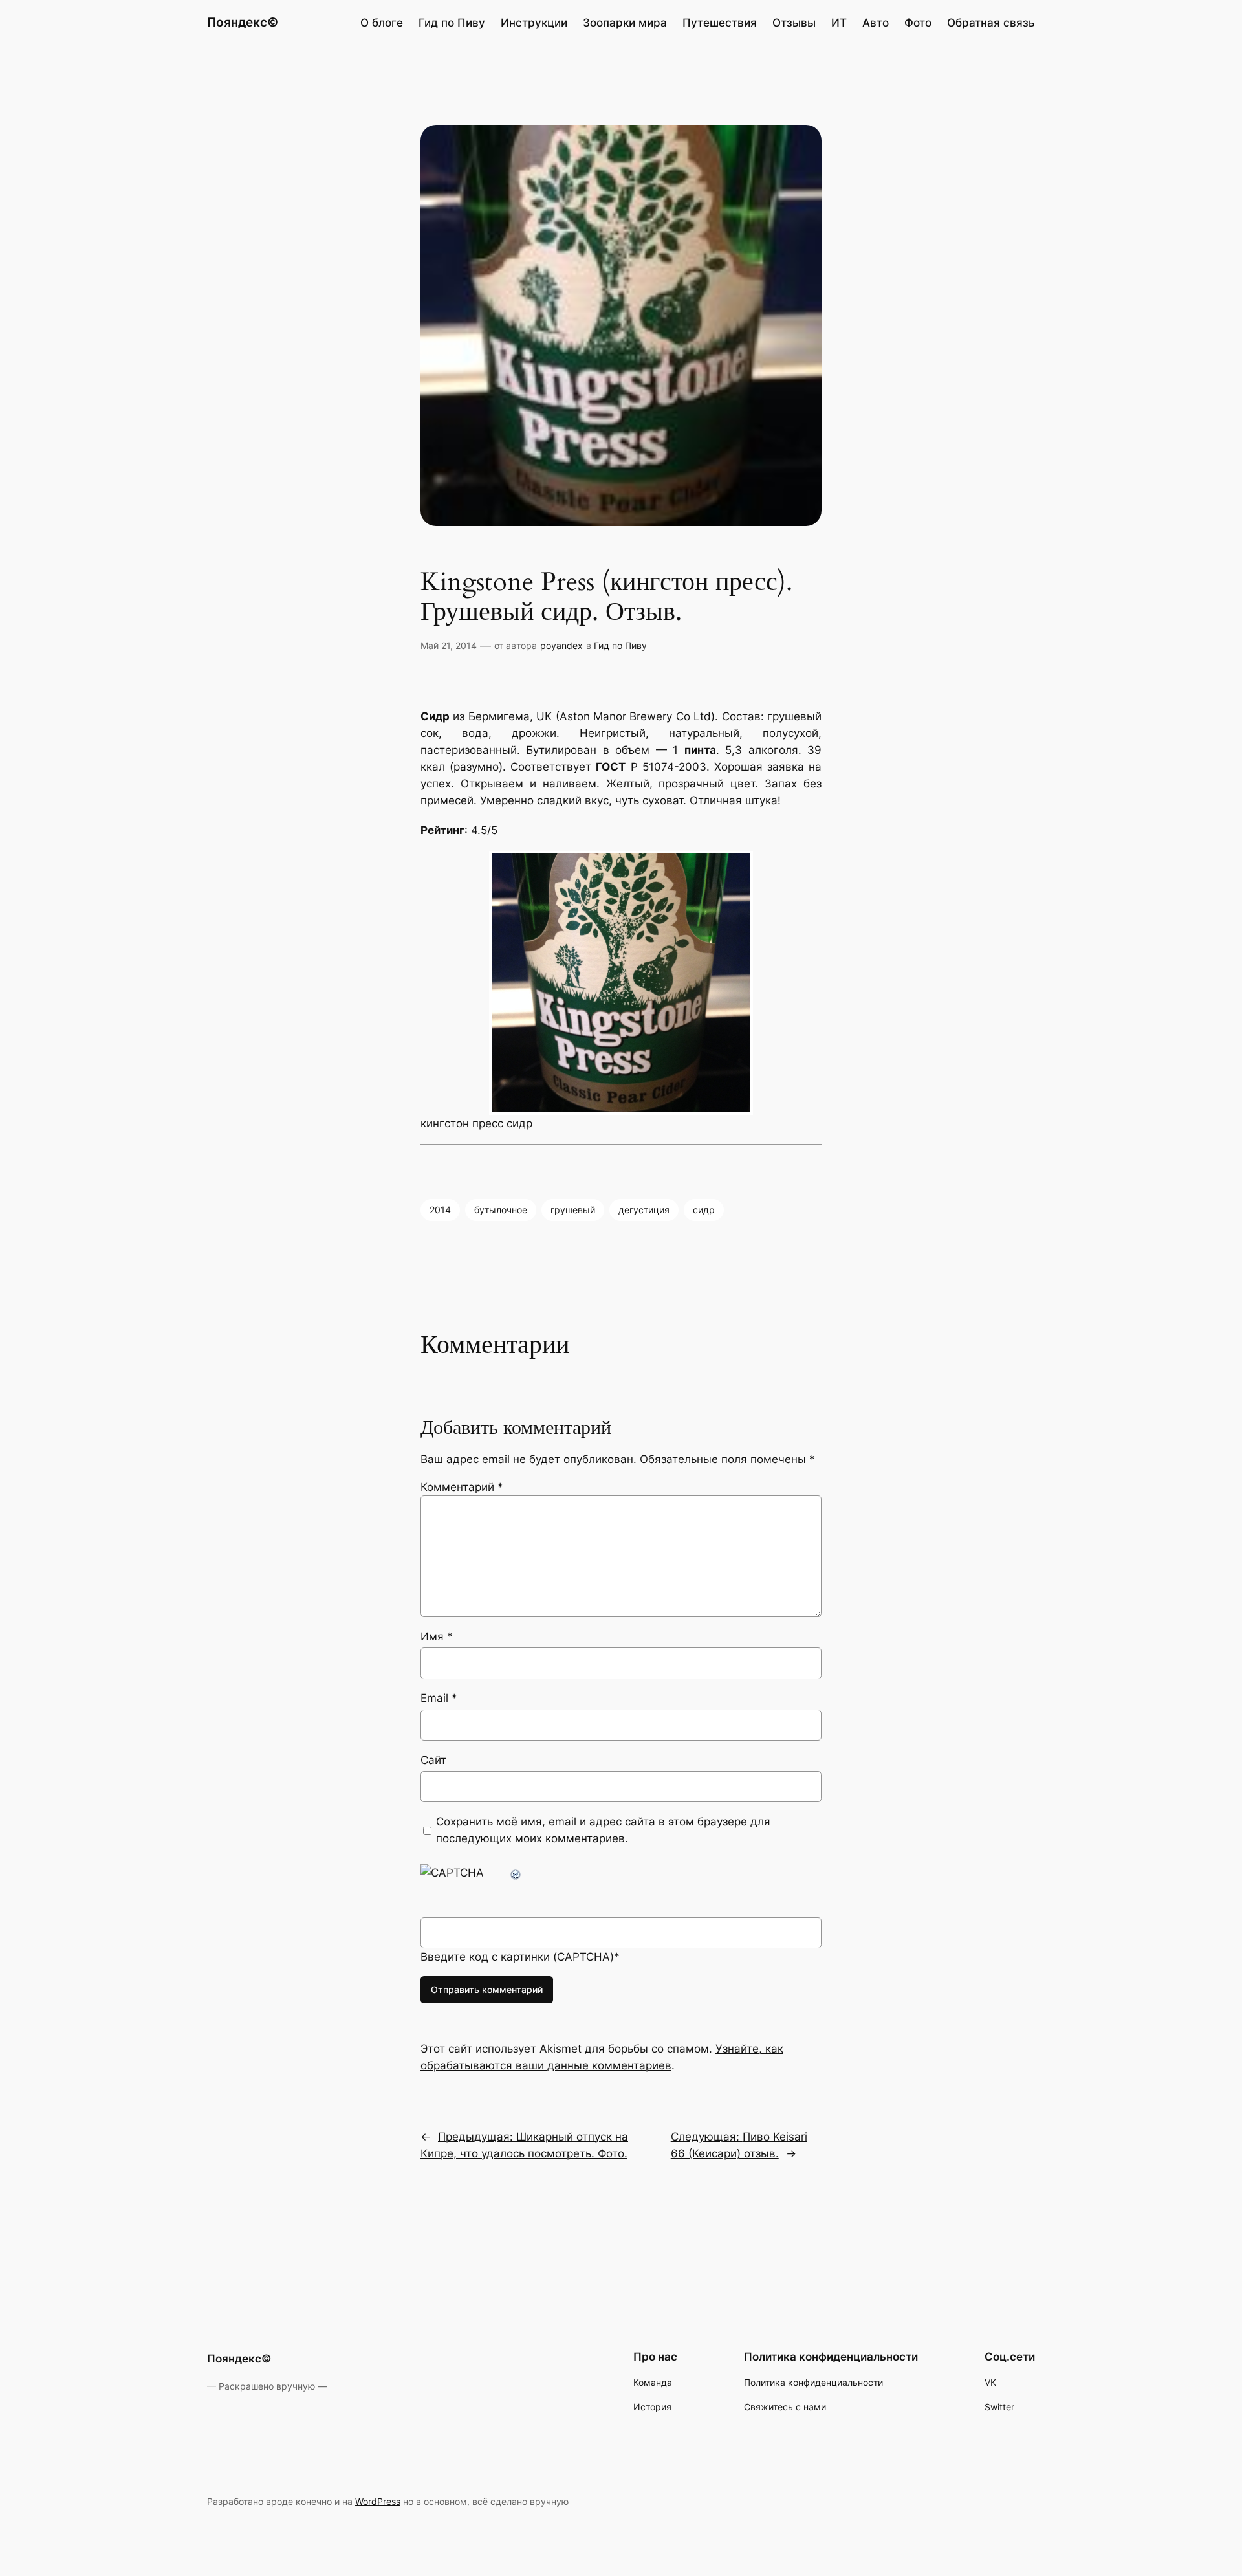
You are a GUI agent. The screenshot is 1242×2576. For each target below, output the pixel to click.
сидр (704, 1210)
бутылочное (501, 1210)
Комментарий (462, 1487)
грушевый (573, 1210)
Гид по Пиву (620, 645)
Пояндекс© (243, 22)
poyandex (561, 645)
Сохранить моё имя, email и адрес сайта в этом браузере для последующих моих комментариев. (603, 1830)
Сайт (433, 1760)
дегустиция (644, 1210)
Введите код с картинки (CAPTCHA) (517, 1957)
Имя (437, 1636)
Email (439, 1698)
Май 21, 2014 (449, 645)
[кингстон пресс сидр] (621, 983)
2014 (440, 1210)
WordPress (378, 2501)
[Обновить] (516, 1873)
